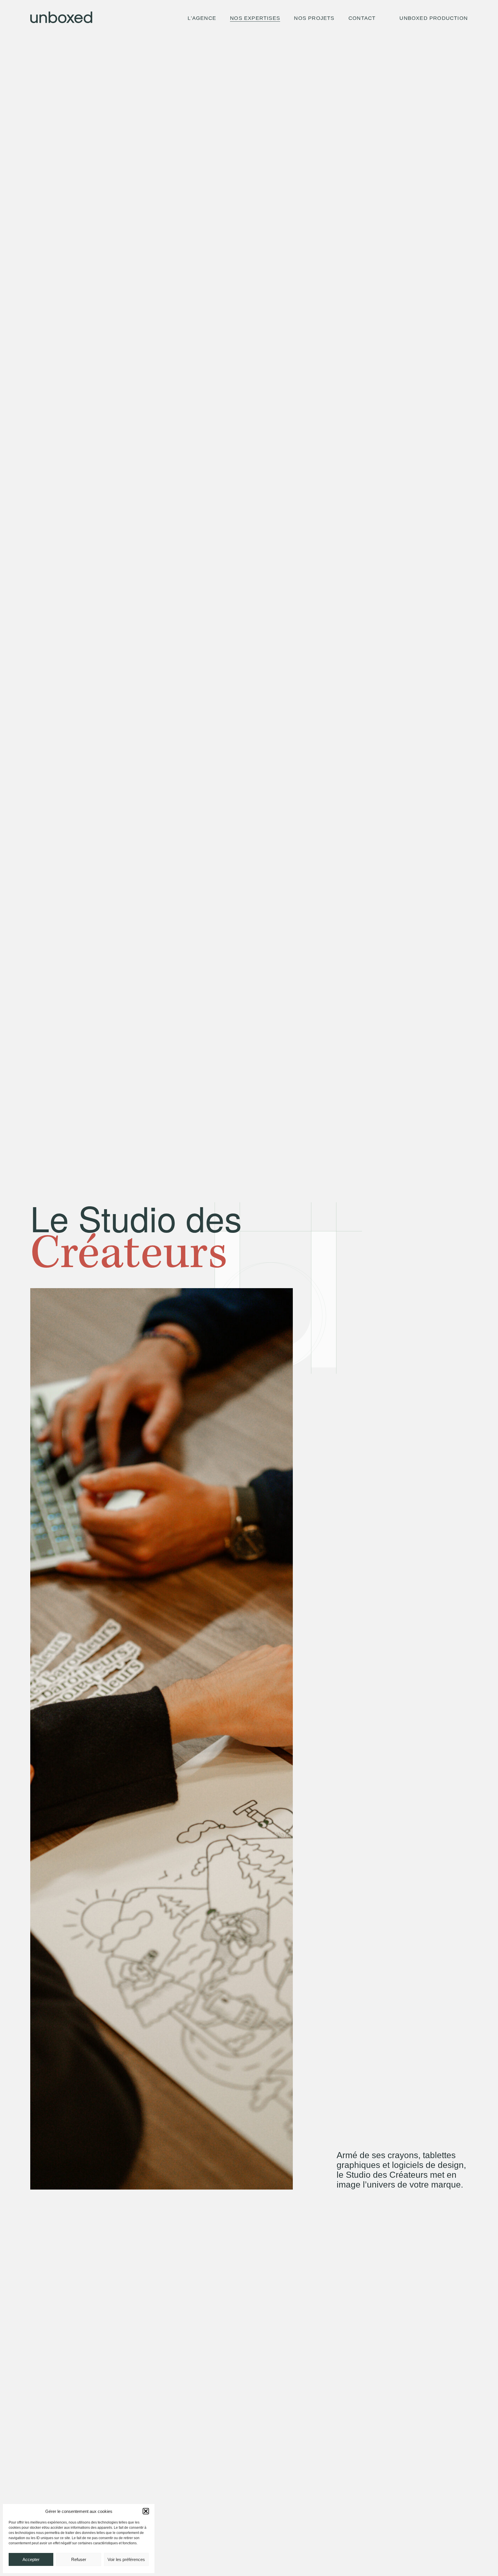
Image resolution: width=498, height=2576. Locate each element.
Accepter (31, 2559)
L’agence (202, 18)
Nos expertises (255, 18)
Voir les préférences (126, 2559)
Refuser (79, 2559)
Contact (362, 18)
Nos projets (314, 18)
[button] (146, 2511)
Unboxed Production (434, 18)
